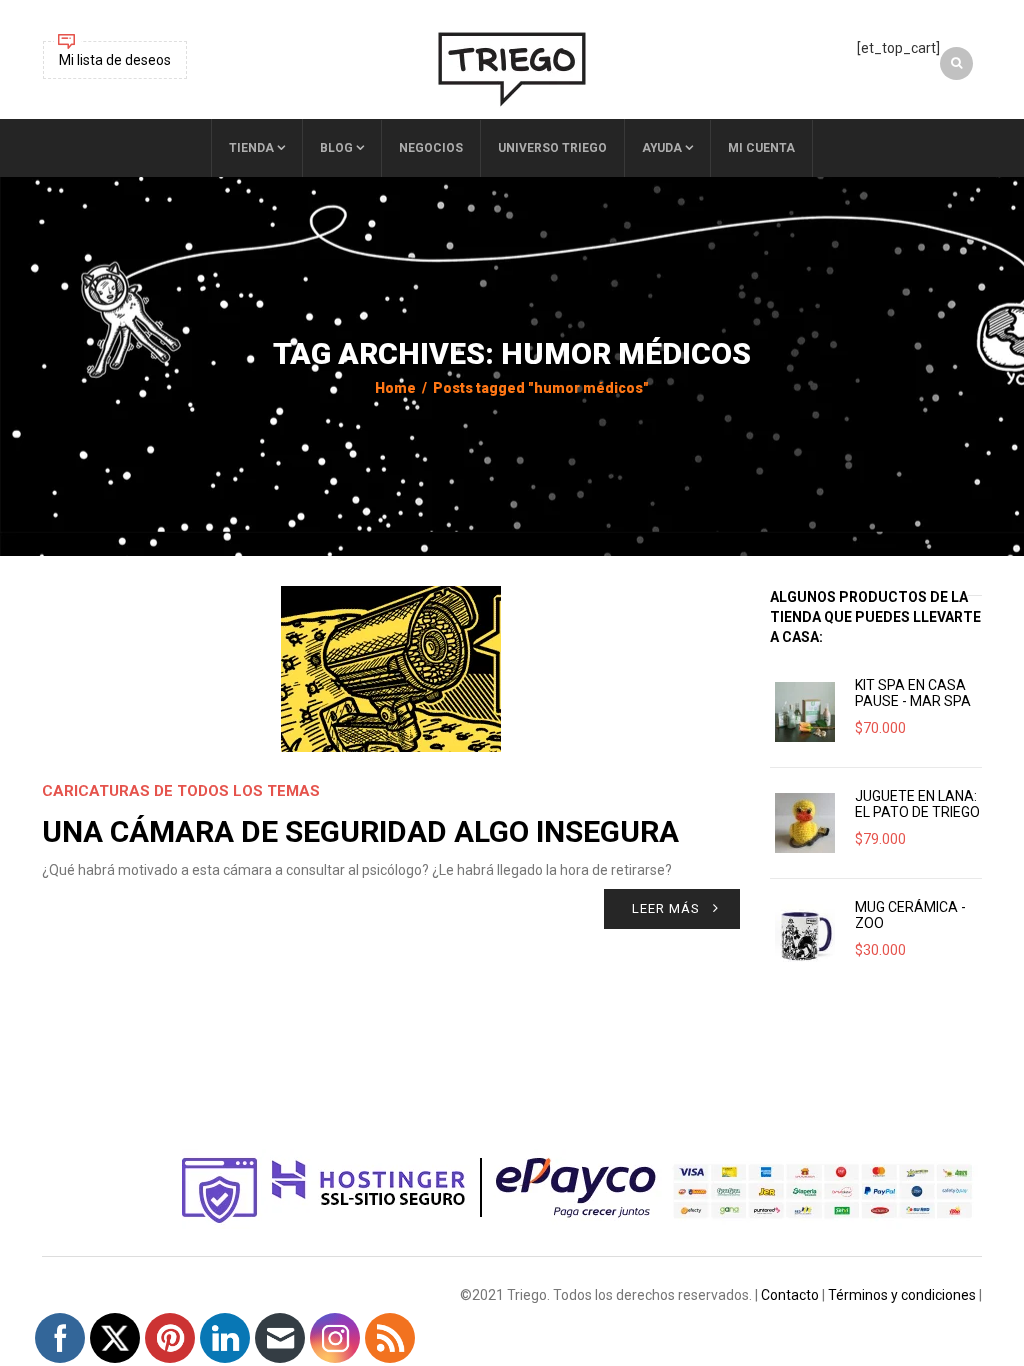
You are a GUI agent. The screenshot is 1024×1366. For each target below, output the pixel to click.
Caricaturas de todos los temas (181, 791)
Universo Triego (552, 148)
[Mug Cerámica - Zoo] (805, 934)
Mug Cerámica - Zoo (910, 915)
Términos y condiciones (902, 1295)
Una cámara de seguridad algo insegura (360, 831)
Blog (336, 148)
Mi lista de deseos (115, 60)
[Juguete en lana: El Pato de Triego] (805, 823)
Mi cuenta (761, 148)
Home (395, 388)
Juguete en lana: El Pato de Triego (917, 804)
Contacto (790, 1295)
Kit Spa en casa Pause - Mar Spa (913, 693)
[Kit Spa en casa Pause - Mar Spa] (805, 712)
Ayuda (662, 148)
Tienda (251, 148)
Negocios (431, 148)
